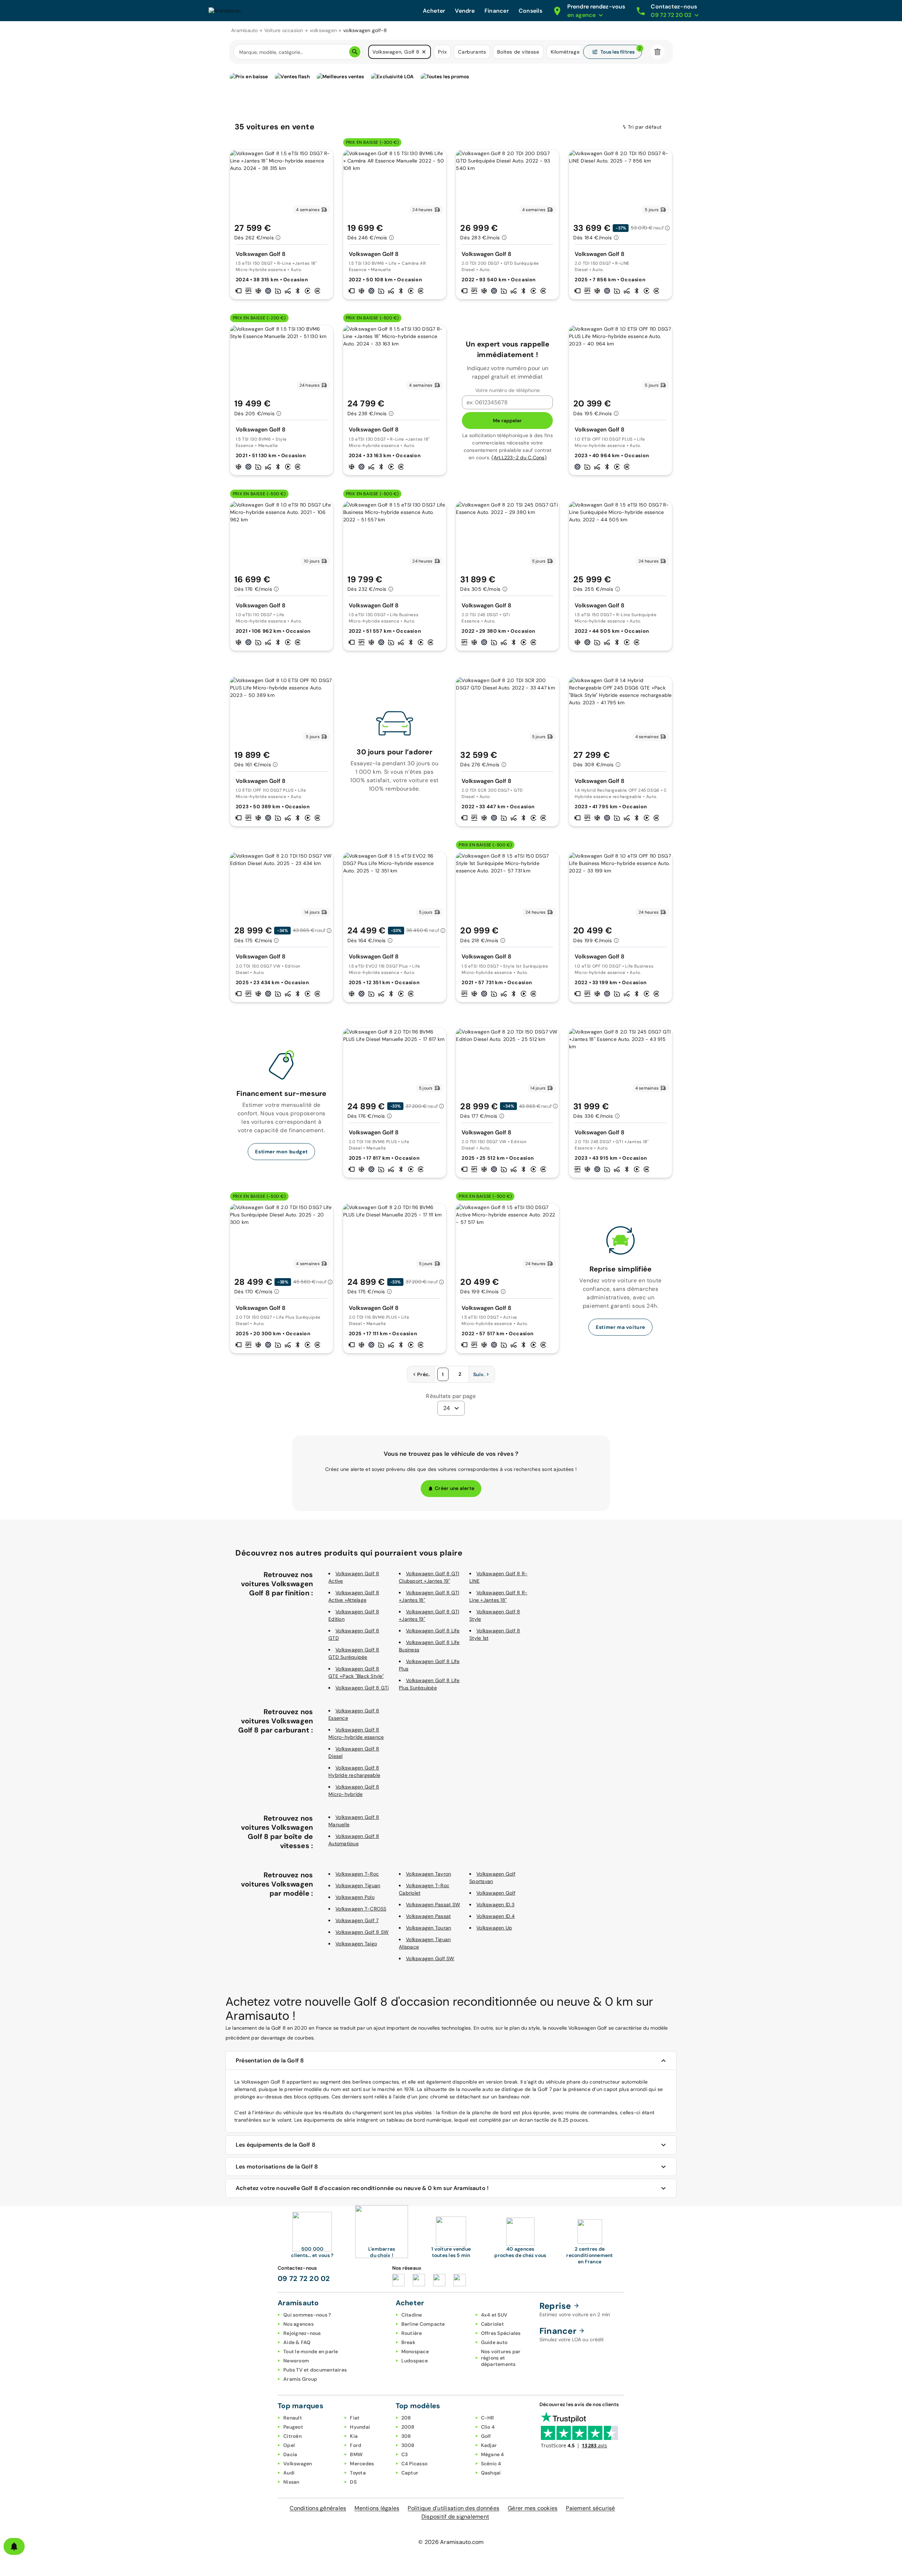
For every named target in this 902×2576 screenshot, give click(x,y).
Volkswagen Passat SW (433, 1905)
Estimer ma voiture (620, 1327)
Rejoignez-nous (302, 2333)
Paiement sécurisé (590, 2508)
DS (353, 2482)
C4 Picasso (415, 2464)
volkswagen (323, 30)
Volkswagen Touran (428, 1928)
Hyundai (360, 2427)
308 (406, 2436)
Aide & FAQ (297, 2342)
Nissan (291, 2482)
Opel (289, 2445)
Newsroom (296, 2361)
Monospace (415, 2351)
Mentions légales (377, 2508)
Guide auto (494, 2342)
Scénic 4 (491, 2464)
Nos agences (298, 2324)
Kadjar (489, 2445)
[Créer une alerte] (14, 2546)
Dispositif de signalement (455, 2517)
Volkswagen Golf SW (430, 1958)
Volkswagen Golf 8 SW (362, 1932)
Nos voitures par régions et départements (501, 2358)
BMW (356, 2454)
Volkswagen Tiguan (358, 1885)
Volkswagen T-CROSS (361, 1909)
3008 (408, 2445)
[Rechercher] (355, 52)
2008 (408, 2427)
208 (406, 2418)
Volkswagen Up (494, 1928)
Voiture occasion (284, 30)
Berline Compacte (423, 2324)
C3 (405, 2454)
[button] (424, 52)
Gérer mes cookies (533, 2508)
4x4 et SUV (494, 2315)
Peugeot (293, 2427)
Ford (356, 2445)
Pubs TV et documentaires (315, 2370)
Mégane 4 (493, 2454)
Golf (486, 2436)
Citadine (412, 2315)
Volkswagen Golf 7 (357, 1920)
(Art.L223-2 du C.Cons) (519, 458)
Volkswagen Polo (355, 1897)
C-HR (488, 2418)
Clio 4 (488, 2427)
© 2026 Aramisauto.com (451, 2542)
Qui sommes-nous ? (307, 2315)
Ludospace (415, 2361)
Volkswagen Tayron (428, 1874)
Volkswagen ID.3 (495, 1905)
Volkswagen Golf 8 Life (433, 1631)
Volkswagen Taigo (356, 1944)
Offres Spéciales (501, 2333)
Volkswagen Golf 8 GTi (362, 1688)
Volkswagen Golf (496, 1893)
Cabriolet (492, 2324)
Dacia (290, 2454)
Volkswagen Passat (428, 1916)
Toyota (358, 2473)
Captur (410, 2473)
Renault (293, 2418)
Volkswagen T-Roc (357, 1874)
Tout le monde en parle (311, 2351)
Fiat (355, 2418)
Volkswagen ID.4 (496, 1916)
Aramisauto (245, 30)
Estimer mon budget (281, 1152)
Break (408, 2342)
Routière (412, 2333)
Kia (354, 2436)
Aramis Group (300, 2379)
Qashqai (491, 2473)
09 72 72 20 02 (304, 2278)
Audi (289, 2473)
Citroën (292, 2436)
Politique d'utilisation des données (453, 2508)
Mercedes (362, 2464)
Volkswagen (298, 2464)
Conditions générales (318, 2508)
